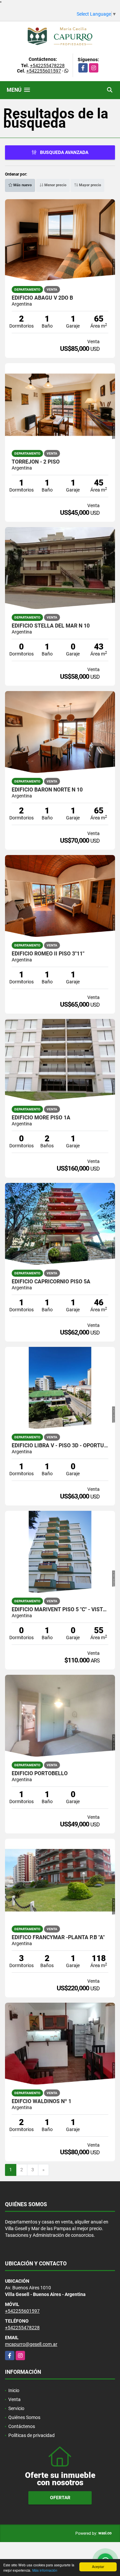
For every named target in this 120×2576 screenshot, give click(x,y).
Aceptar (98, 2567)
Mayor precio (89, 185)
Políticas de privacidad (31, 2435)
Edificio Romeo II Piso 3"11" (48, 954)
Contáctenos (22, 2426)
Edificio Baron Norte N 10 (47, 790)
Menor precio (55, 185)
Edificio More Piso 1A (41, 1118)
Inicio (14, 2390)
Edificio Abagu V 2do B (42, 298)
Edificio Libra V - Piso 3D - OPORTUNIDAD (60, 1446)
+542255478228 (47, 66)
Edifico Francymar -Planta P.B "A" (58, 1937)
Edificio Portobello (40, 1774)
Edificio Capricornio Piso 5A (51, 1282)
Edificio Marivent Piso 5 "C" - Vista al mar (60, 1610)
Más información (45, 2570)
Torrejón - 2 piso (36, 462)
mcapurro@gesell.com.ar (31, 2344)
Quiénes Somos (24, 2417)
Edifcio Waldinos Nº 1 (41, 2101)
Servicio (16, 2408)
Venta (14, 2399)
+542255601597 (44, 71)
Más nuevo (22, 185)
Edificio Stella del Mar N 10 (51, 626)
